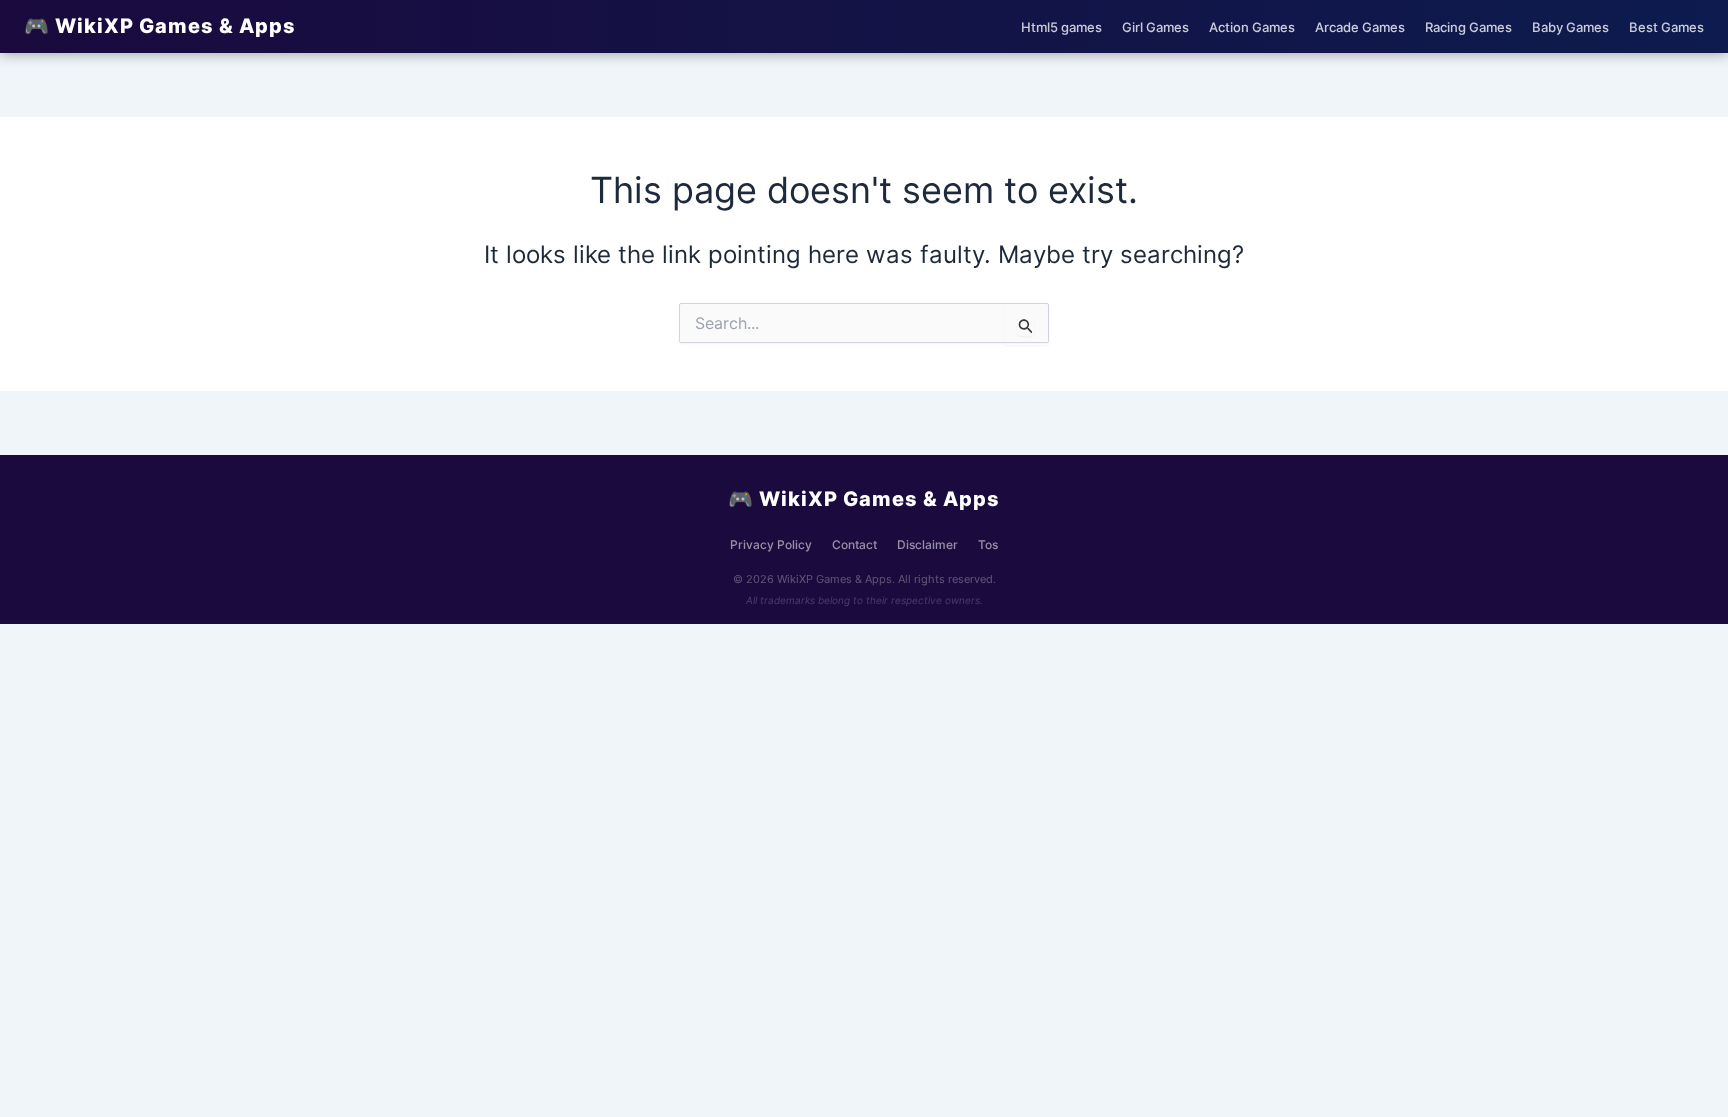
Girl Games (1155, 27)
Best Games (1666, 27)
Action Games (1252, 27)
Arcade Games (1360, 27)
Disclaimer (927, 544)
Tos (988, 544)
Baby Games (1570, 27)
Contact (854, 544)
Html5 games (1061, 27)
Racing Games (1468, 27)
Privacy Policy (771, 544)
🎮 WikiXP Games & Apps (160, 26)
